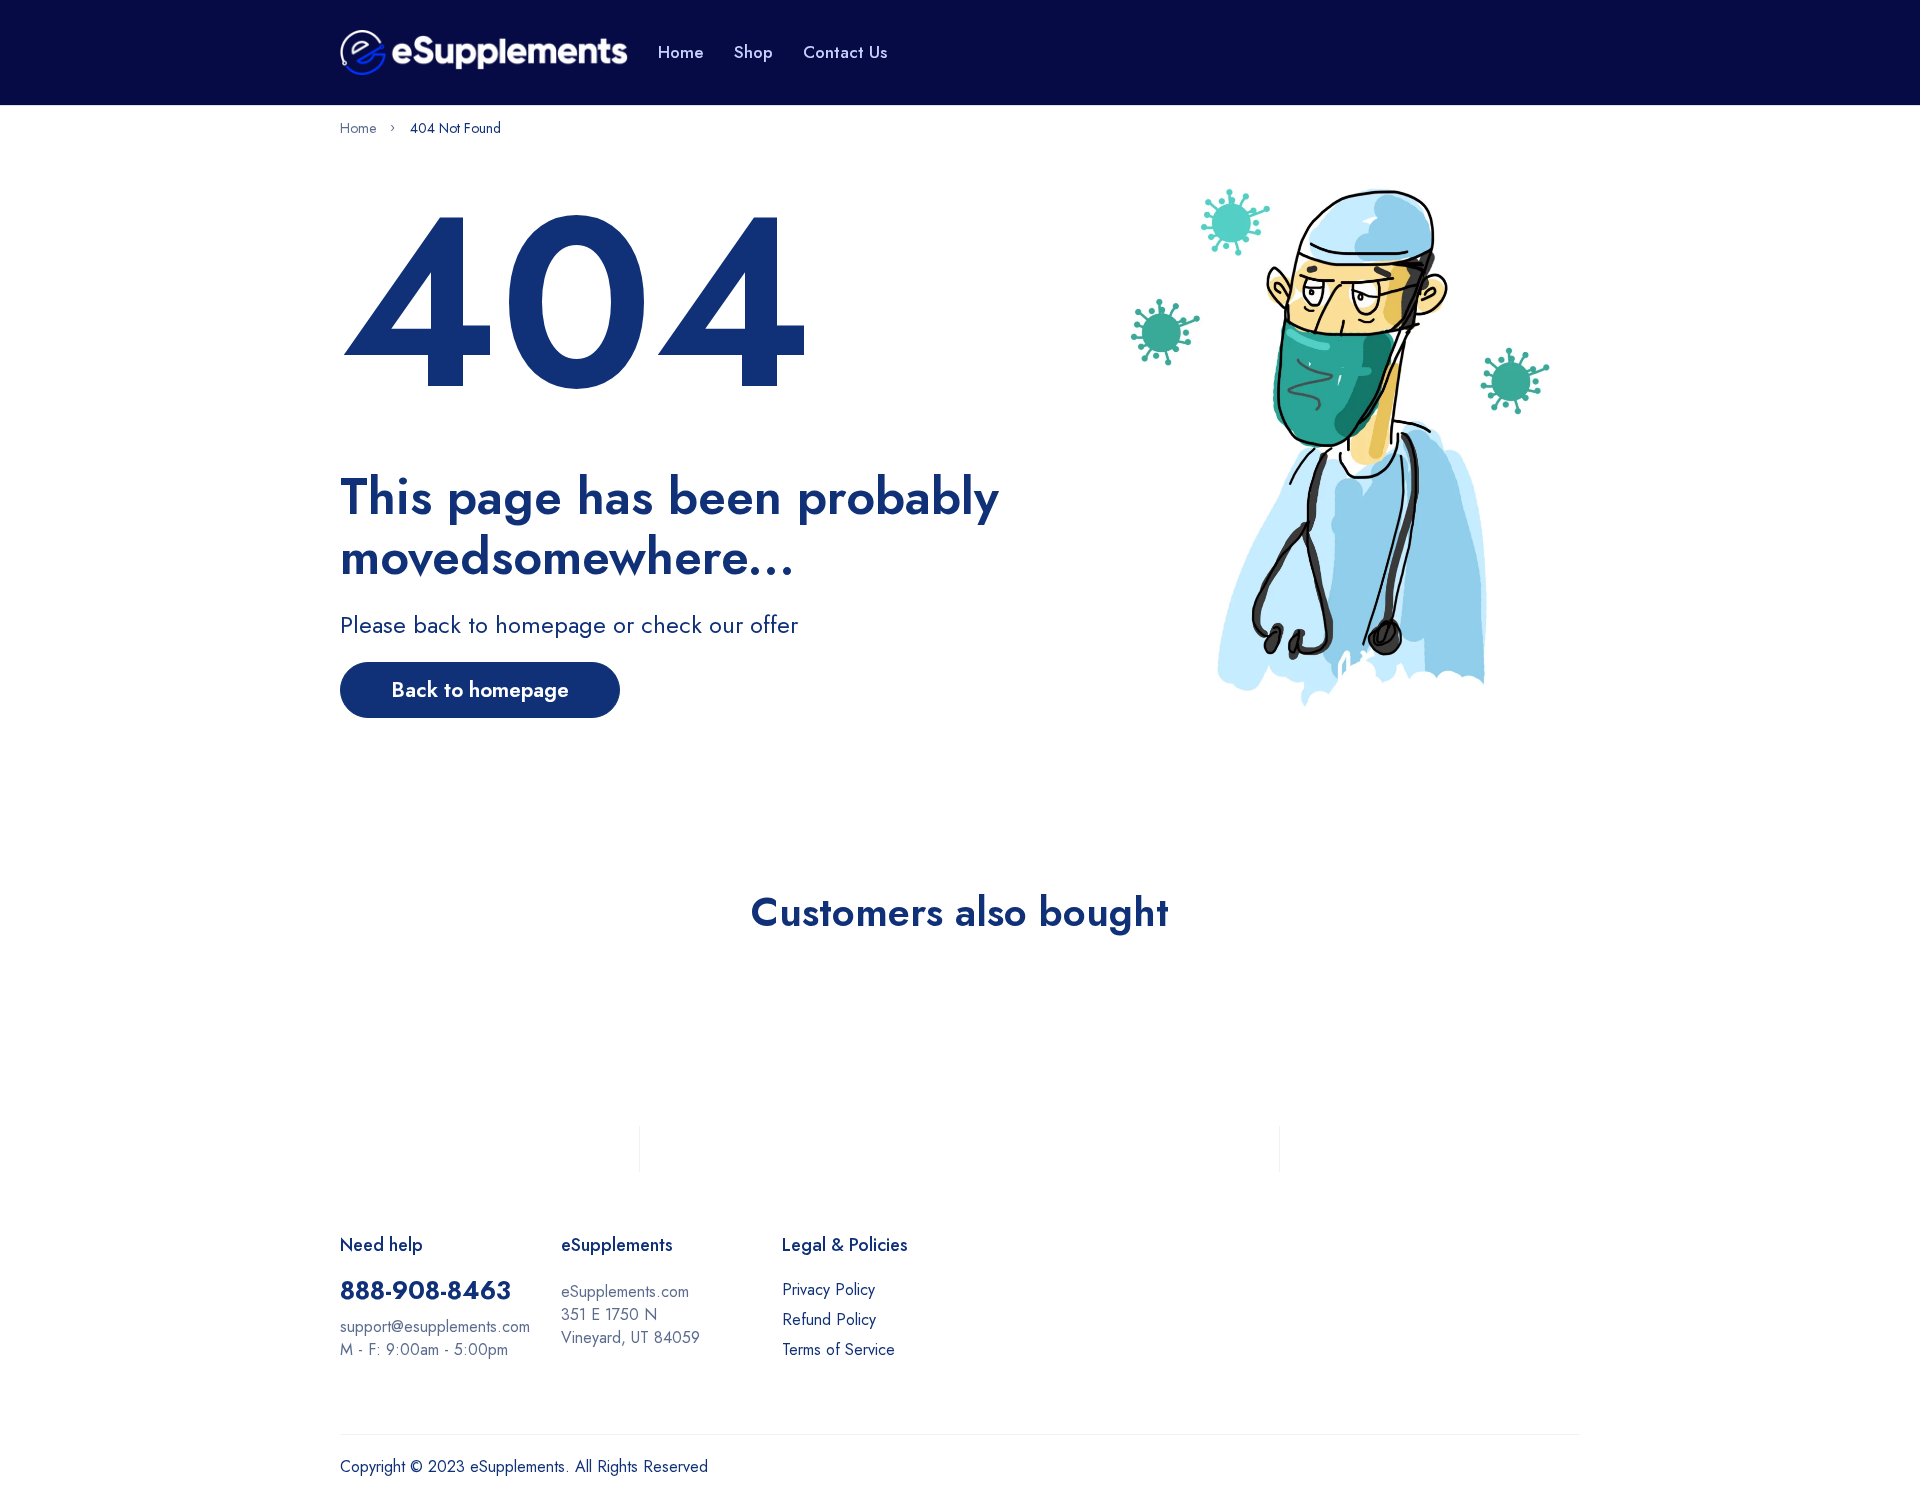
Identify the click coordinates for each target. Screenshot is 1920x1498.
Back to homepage (480, 690)
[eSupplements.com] (484, 52)
